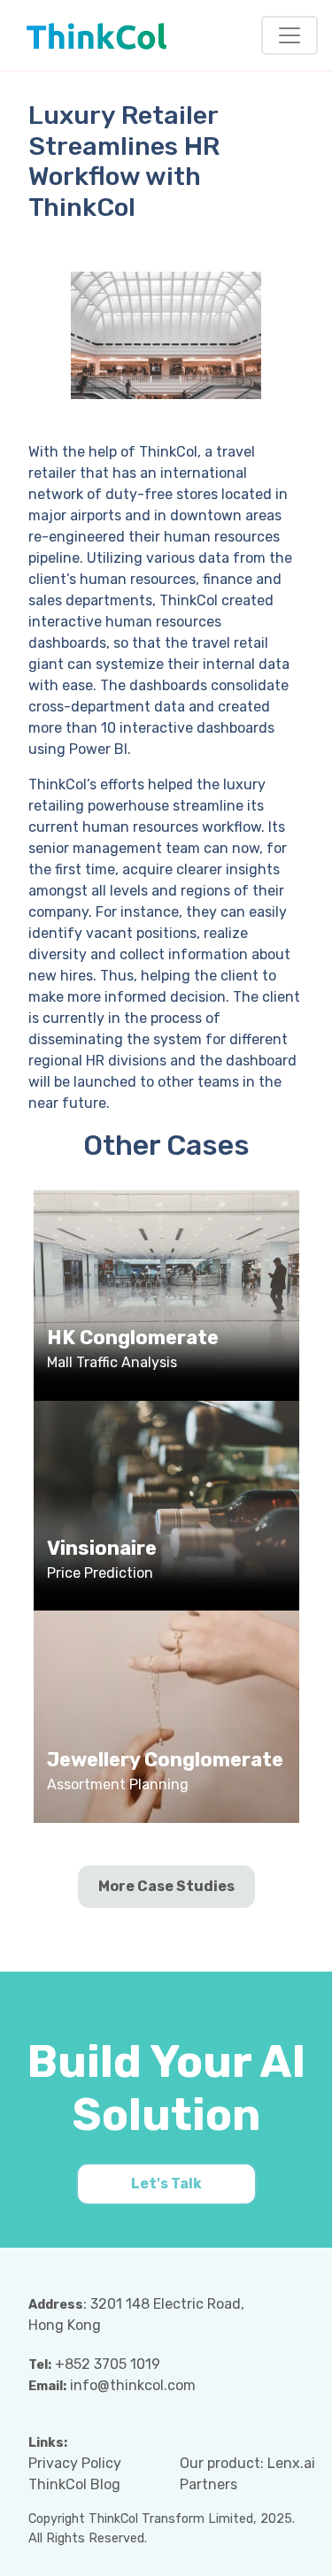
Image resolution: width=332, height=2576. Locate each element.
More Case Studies (166, 1886)
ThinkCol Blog (74, 2484)
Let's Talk (166, 2184)
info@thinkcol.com (133, 2385)
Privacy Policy (75, 2463)
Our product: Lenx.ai (247, 2463)
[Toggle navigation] (290, 35)
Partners (208, 2484)
